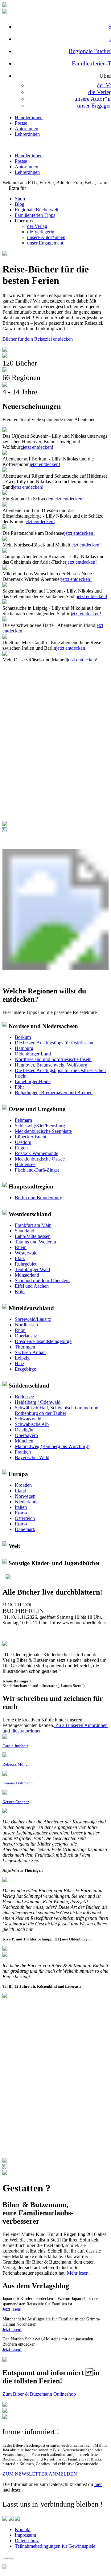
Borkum (23, 1037)
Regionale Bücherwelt (37, 210)
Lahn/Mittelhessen (33, 1236)
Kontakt (23, 2529)
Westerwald (26, 1253)
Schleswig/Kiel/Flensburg (40, 1126)
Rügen (21, 1148)
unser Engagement (45, 243)
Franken (23, 1452)
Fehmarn (23, 1120)
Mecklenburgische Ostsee (40, 1159)
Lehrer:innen (27, 134)
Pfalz (20, 1258)
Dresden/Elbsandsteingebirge (43, 1341)
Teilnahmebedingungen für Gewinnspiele (55, 2546)
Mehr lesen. (78, 2273)
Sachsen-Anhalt (30, 1352)
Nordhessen (26, 1325)
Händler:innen (29, 117)
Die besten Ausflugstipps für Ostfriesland (55, 1043)
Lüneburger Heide (33, 1081)
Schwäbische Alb (32, 1424)
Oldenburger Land (33, 1054)
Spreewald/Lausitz (33, 1319)
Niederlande (27, 1502)
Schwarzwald (28, 1419)
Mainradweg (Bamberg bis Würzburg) (52, 1446)
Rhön (20, 1330)
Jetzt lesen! (12, 2309)
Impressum (25, 2535)
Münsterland (27, 1275)
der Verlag (37, 226)
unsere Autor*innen (46, 237)
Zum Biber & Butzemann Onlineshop (39, 2394)
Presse (21, 123)
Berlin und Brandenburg (39, 1198)
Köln (20, 1292)
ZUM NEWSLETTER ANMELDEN (40, 2474)
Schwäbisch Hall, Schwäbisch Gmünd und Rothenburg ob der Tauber (57, 1410)
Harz (20, 1363)
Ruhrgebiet (26, 1264)
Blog (20, 204)
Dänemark (25, 1529)
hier (98, 2484)
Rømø (21, 1513)
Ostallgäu (24, 1430)
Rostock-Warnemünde (37, 1153)
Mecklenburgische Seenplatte (43, 1131)
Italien (21, 1507)
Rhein (21, 1247)
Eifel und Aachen (32, 1286)
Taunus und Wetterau (35, 1242)
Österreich (25, 1518)
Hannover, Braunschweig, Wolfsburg (51, 1065)
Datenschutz (27, 2541)
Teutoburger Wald (32, 1269)
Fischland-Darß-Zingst (37, 1170)
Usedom (23, 1142)
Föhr (19, 1087)
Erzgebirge (25, 1369)
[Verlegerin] (5, 2173)
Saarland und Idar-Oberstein (42, 1280)
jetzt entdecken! (38, 447)
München (24, 1441)
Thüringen (25, 1347)
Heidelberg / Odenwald (38, 1402)
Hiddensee (25, 1164)
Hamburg (24, 1048)
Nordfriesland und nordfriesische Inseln (53, 1059)
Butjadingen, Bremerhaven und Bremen (54, 1092)
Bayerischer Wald (32, 1457)
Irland (21, 1491)
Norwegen (25, 1496)
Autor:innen (27, 129)
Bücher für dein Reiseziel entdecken (38, 339)
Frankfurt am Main (33, 1225)
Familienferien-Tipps (35, 215)
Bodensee (24, 1397)
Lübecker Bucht (31, 1137)
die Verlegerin (41, 232)
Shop (20, 199)
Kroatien (23, 1485)
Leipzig (22, 1358)
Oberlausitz (26, 1336)
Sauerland (25, 1231)
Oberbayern (26, 1435)
